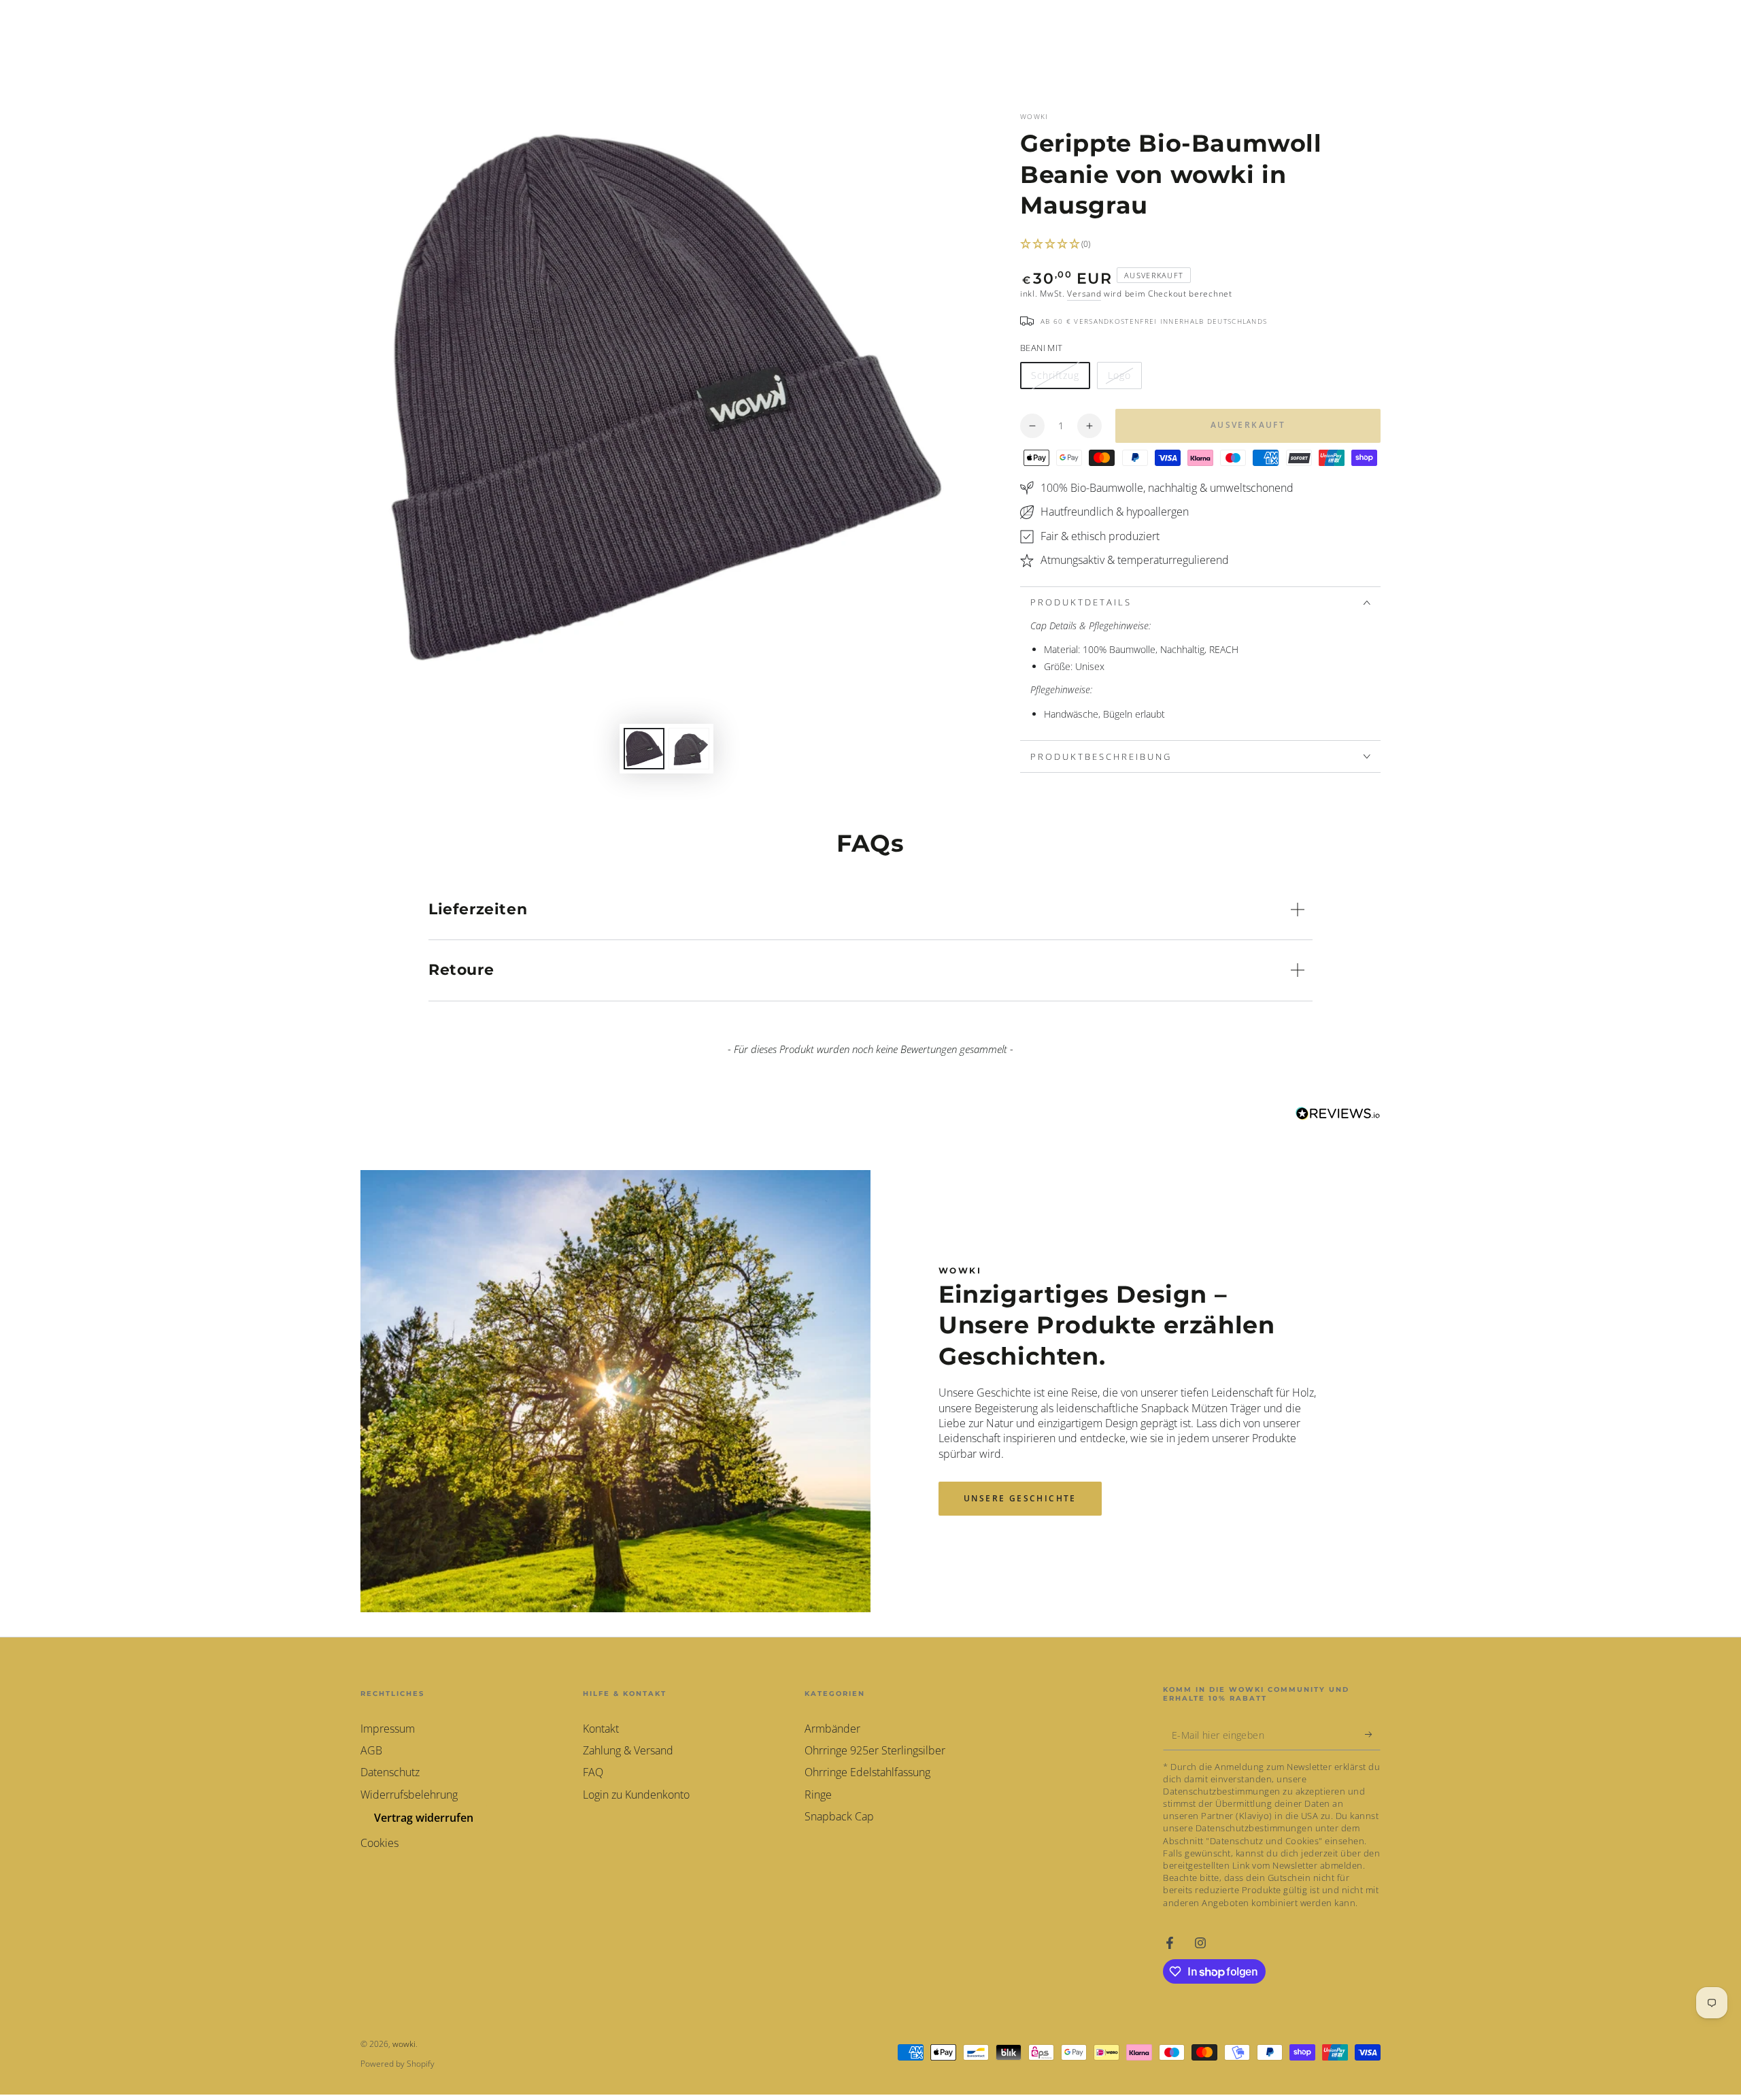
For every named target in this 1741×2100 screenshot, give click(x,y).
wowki (1034, 116)
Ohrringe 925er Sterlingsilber (875, 1750)
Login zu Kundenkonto (636, 1795)
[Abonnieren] (1373, 1735)
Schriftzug (1059, 379)
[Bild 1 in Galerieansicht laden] (644, 749)
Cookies (379, 1843)
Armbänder (832, 1729)
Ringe (818, 1795)
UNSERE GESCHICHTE (1020, 1498)
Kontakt (601, 1729)
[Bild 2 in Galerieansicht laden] (689, 749)
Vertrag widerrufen (424, 1818)
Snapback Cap (839, 1816)
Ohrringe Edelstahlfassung (867, 1772)
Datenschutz (390, 1772)
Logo (1125, 379)
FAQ (593, 1772)
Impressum (388, 1729)
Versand (1084, 294)
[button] (1200, 245)
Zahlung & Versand (628, 1750)
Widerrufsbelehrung (409, 1795)
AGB (371, 1750)
